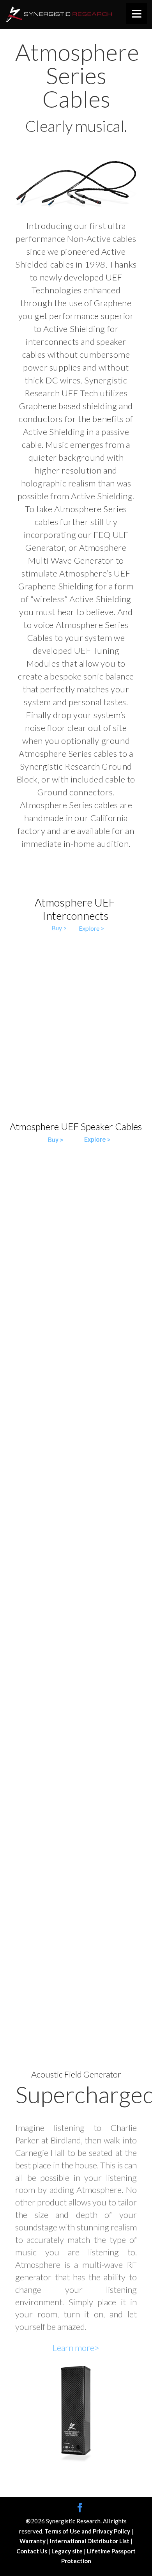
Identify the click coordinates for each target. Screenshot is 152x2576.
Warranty (33, 2541)
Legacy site (68, 2551)
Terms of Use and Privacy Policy (88, 2531)
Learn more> (76, 2348)
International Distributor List (90, 2541)
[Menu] (137, 13)
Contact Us (32, 2551)
